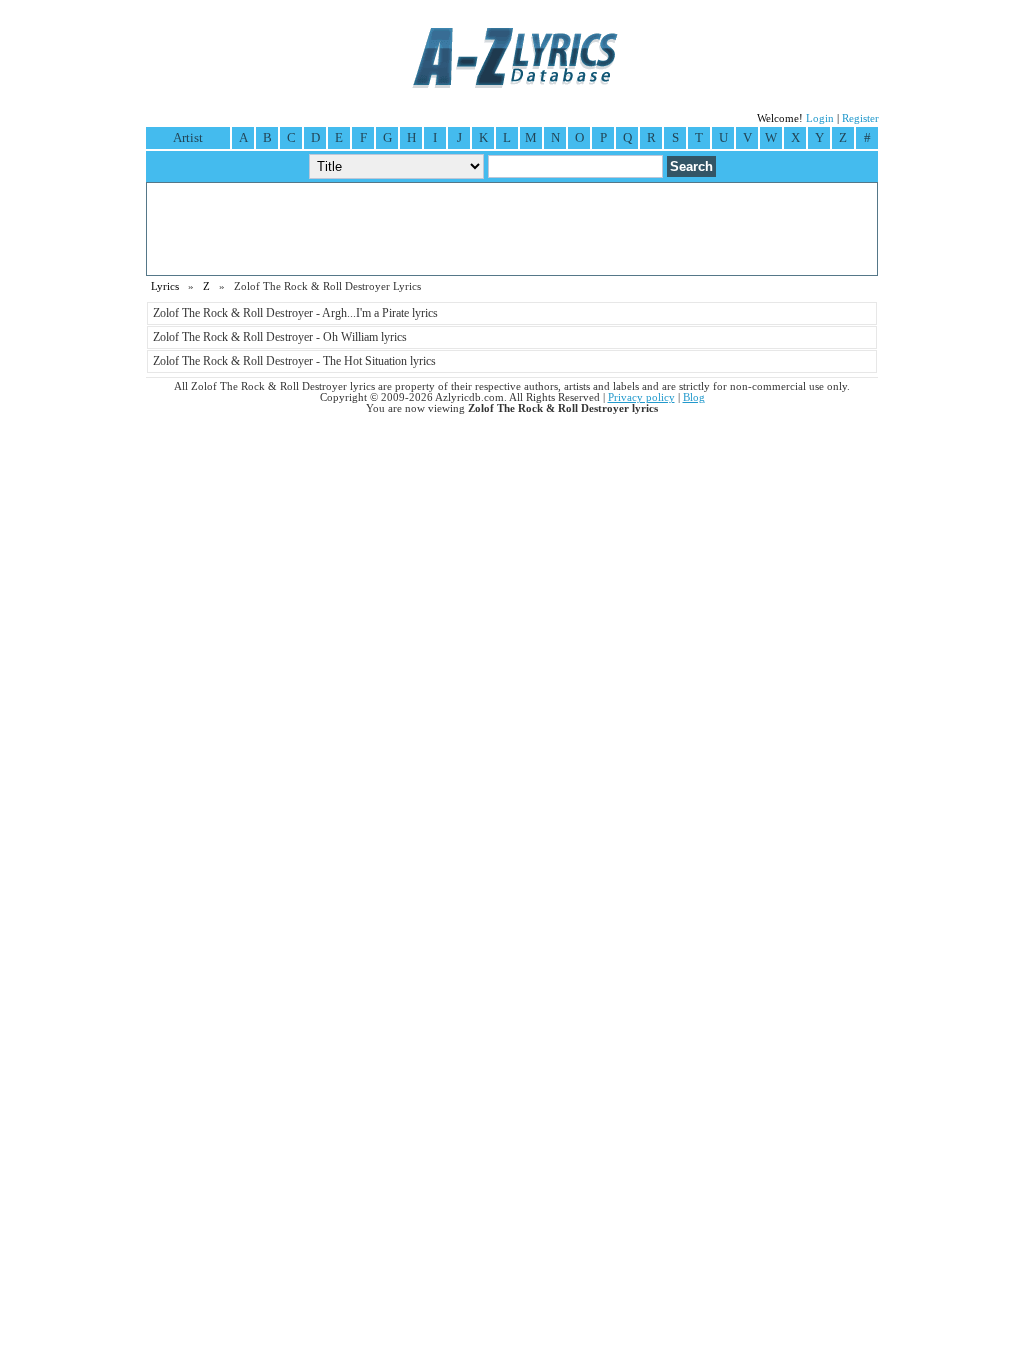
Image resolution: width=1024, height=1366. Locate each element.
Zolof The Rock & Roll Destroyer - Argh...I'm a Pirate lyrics (295, 313)
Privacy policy (641, 397)
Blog (694, 397)
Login (820, 118)
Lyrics (165, 286)
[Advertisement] (512, 229)
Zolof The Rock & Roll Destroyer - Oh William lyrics (280, 337)
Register (860, 118)
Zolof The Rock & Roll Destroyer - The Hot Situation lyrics (294, 361)
